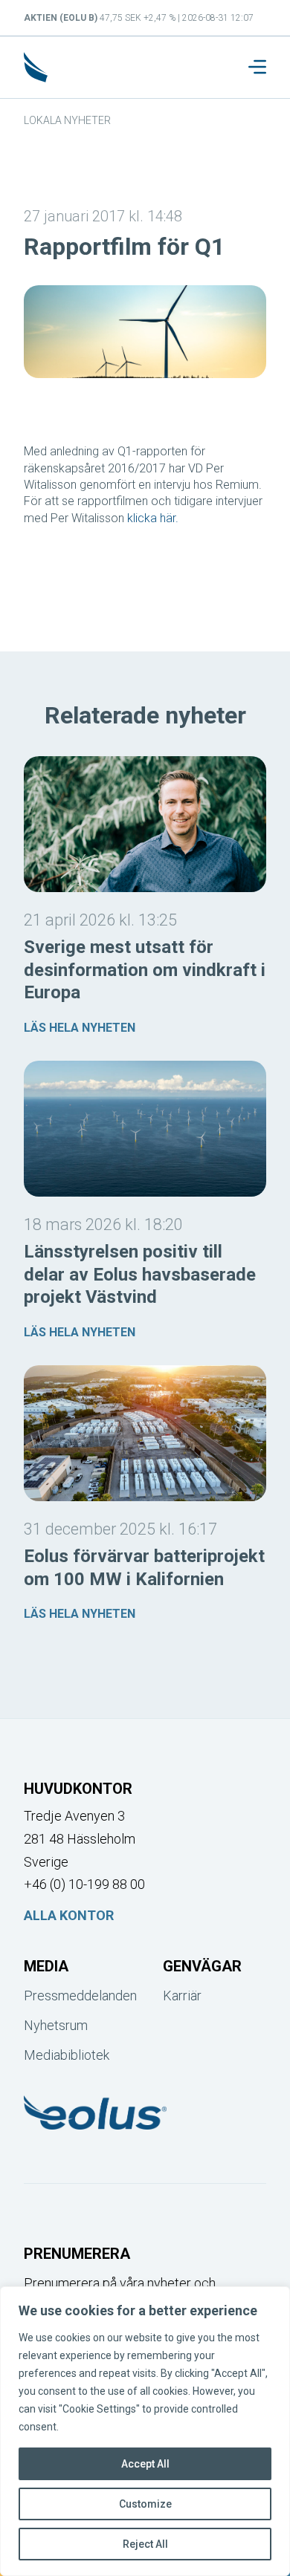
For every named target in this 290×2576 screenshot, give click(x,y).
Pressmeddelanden (75, 1996)
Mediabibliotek (67, 2055)
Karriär (182, 1996)
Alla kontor (69, 1915)
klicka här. (153, 518)
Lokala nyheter (67, 120)
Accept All (145, 2464)
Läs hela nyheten (80, 1028)
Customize (145, 2504)
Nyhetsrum (56, 2025)
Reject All (145, 2544)
